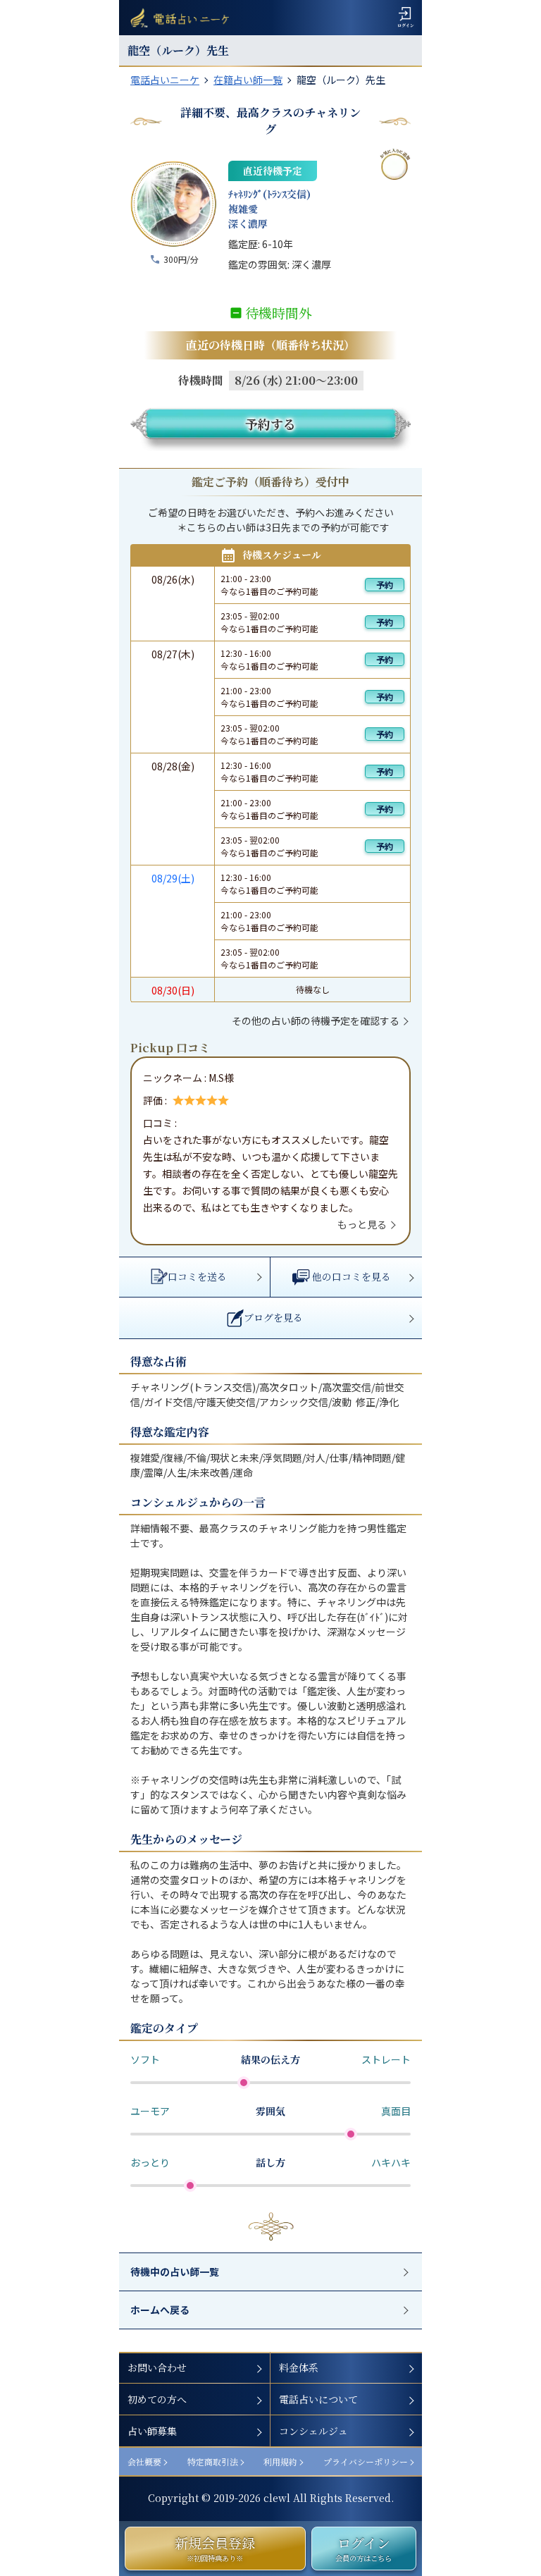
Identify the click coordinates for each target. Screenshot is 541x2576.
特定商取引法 (213, 2461)
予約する (270, 424)
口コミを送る (197, 1276)
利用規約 (280, 2461)
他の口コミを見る (352, 1276)
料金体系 (299, 2367)
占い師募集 (152, 2431)
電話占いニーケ (165, 80)
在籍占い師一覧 (248, 80)
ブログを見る (273, 1317)
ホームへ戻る (160, 2310)
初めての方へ (157, 2399)
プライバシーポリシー (366, 2461)
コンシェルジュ (313, 2431)
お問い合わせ (157, 2367)
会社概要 (144, 2461)
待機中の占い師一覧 (175, 2272)
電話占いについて (318, 2399)
